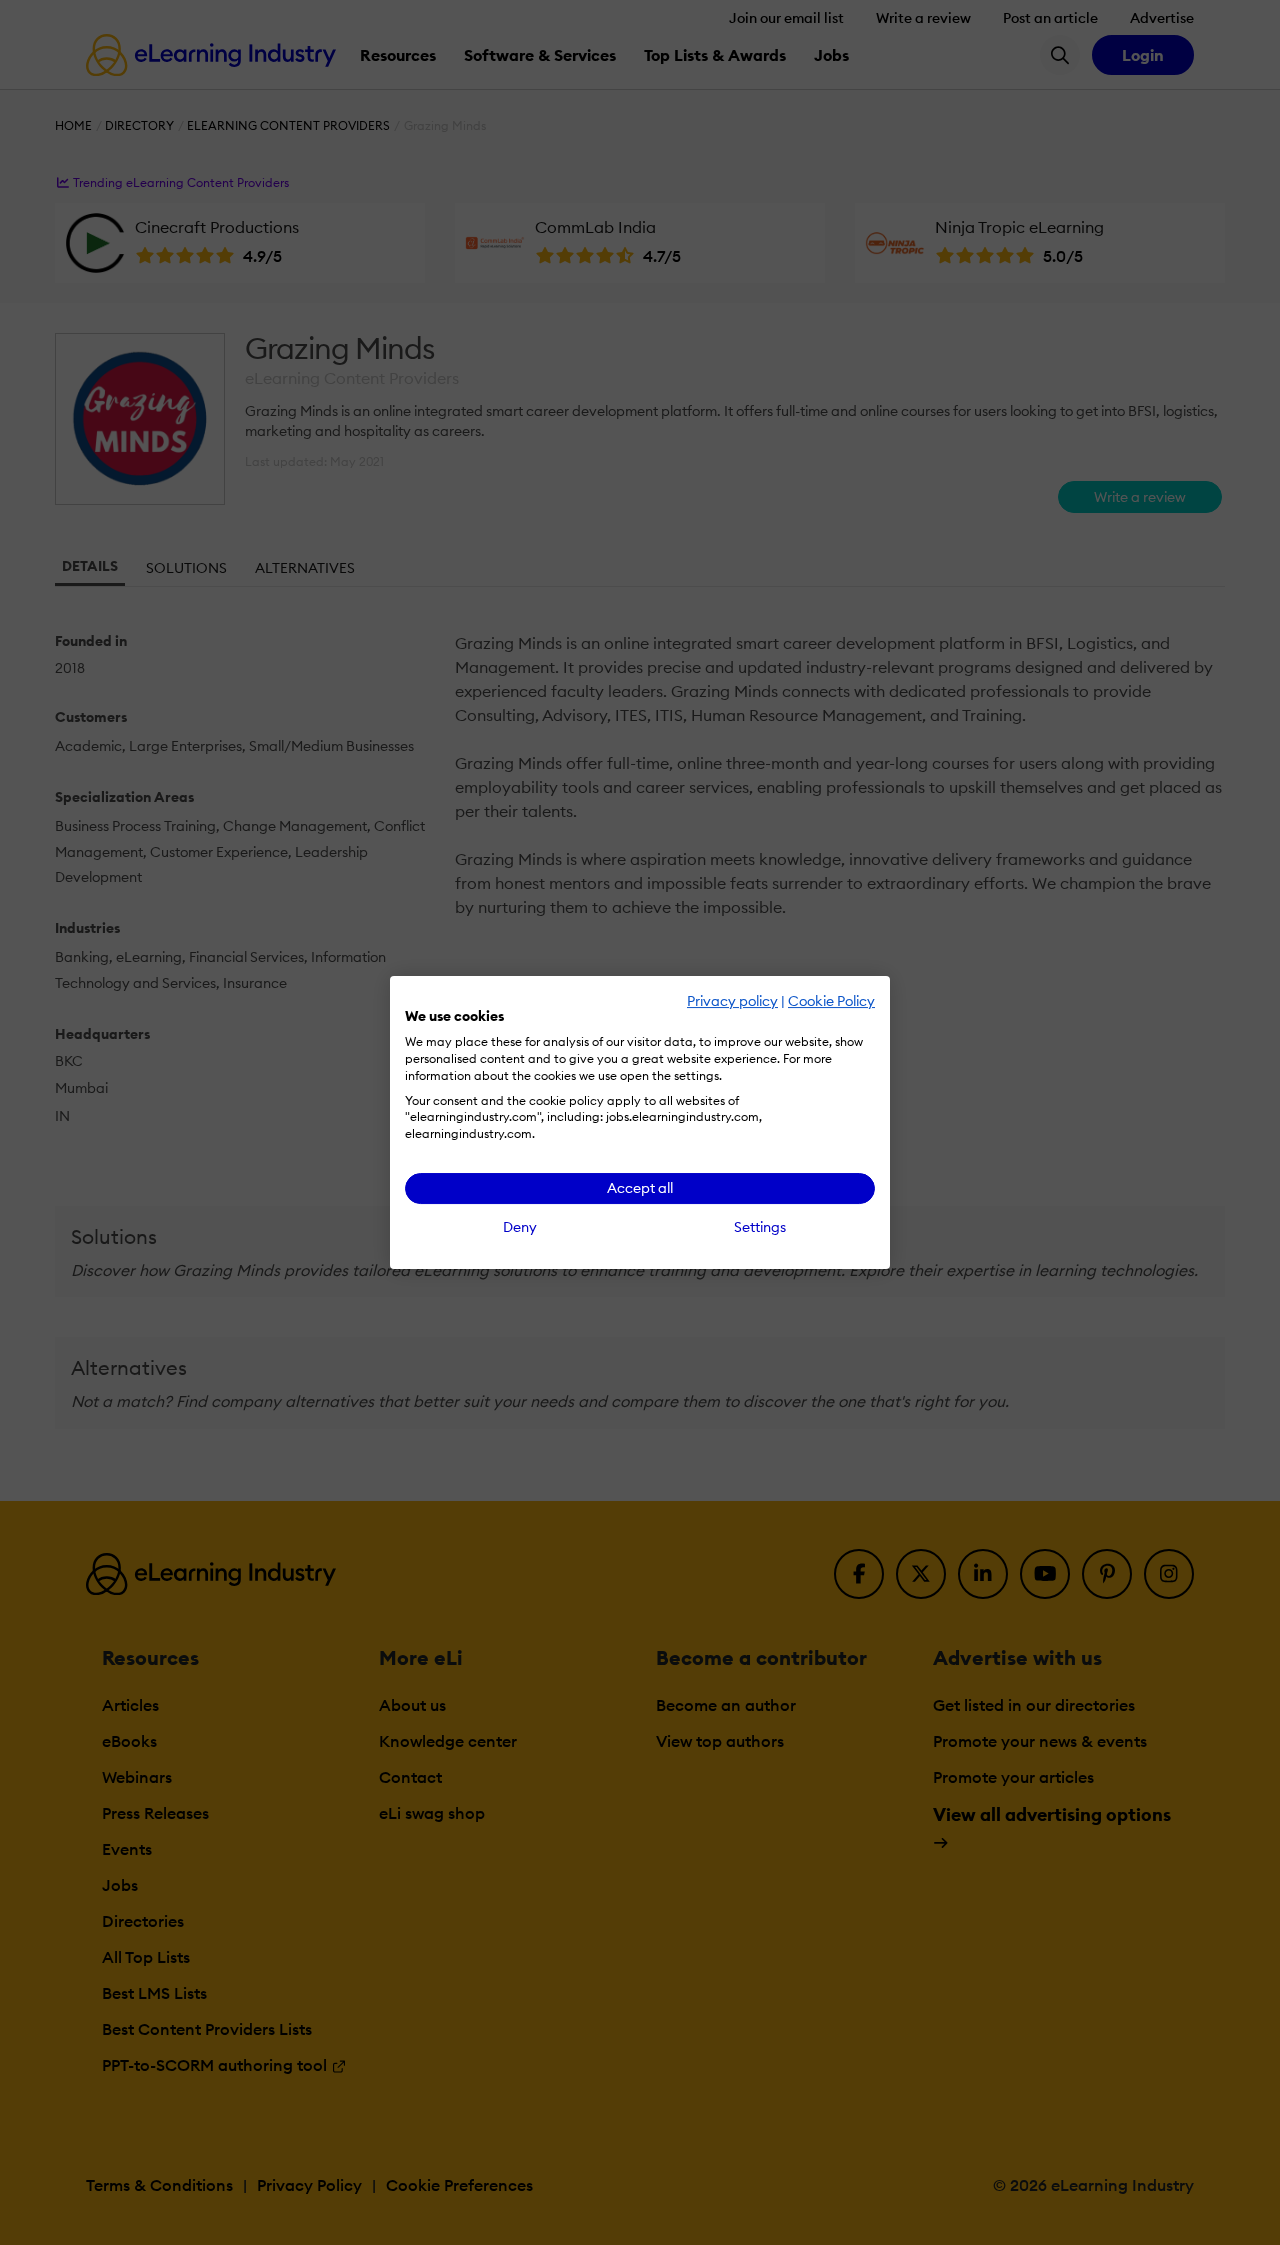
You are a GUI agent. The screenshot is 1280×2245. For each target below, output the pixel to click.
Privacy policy (732, 1001)
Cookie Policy (831, 1001)
